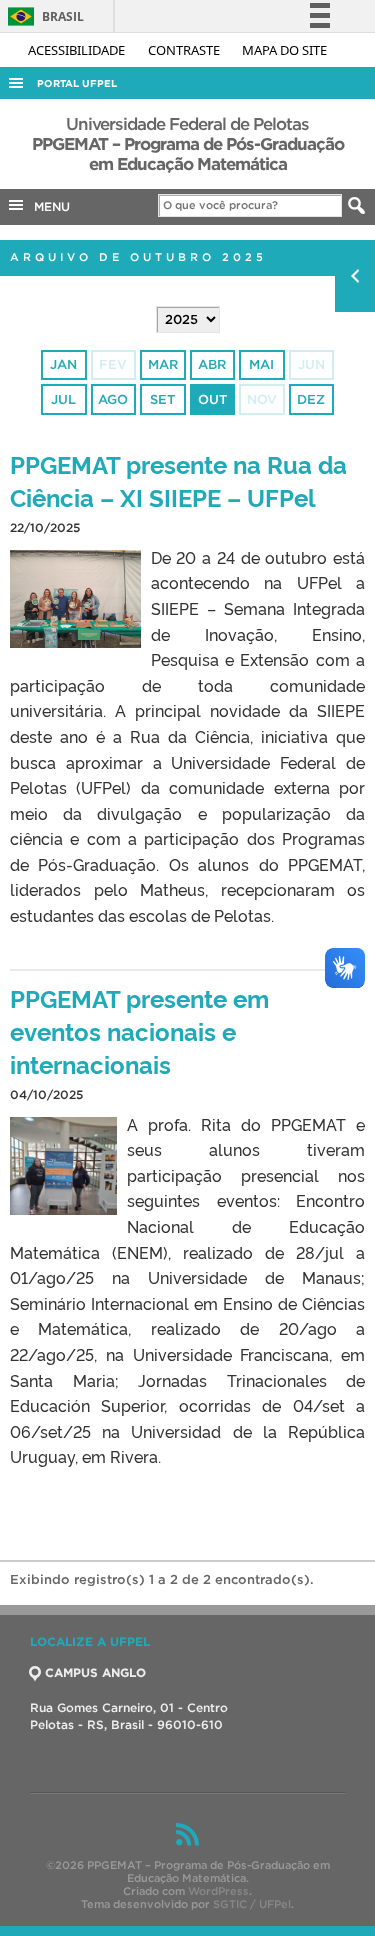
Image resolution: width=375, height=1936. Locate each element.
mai (261, 364)
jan (63, 364)
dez (311, 399)
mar (163, 364)
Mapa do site (284, 50)
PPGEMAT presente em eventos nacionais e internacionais (139, 1030)
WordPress (218, 1891)
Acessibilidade (78, 50)
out (212, 399)
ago (113, 399)
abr (212, 364)
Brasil (42, 16)
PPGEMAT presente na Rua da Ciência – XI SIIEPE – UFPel (178, 480)
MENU (48, 206)
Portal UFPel (77, 83)
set (162, 399)
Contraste (185, 50)
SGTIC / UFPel (252, 1904)
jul (63, 399)
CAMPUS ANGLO (95, 1672)
